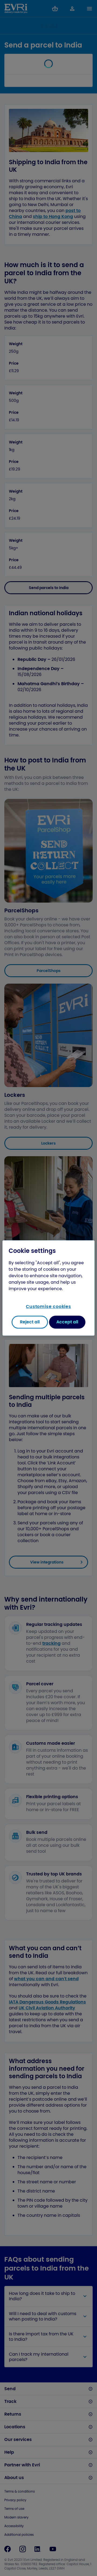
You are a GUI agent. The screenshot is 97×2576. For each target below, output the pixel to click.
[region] (48, 1288)
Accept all (67, 1322)
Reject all (30, 1322)
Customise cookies (48, 1307)
